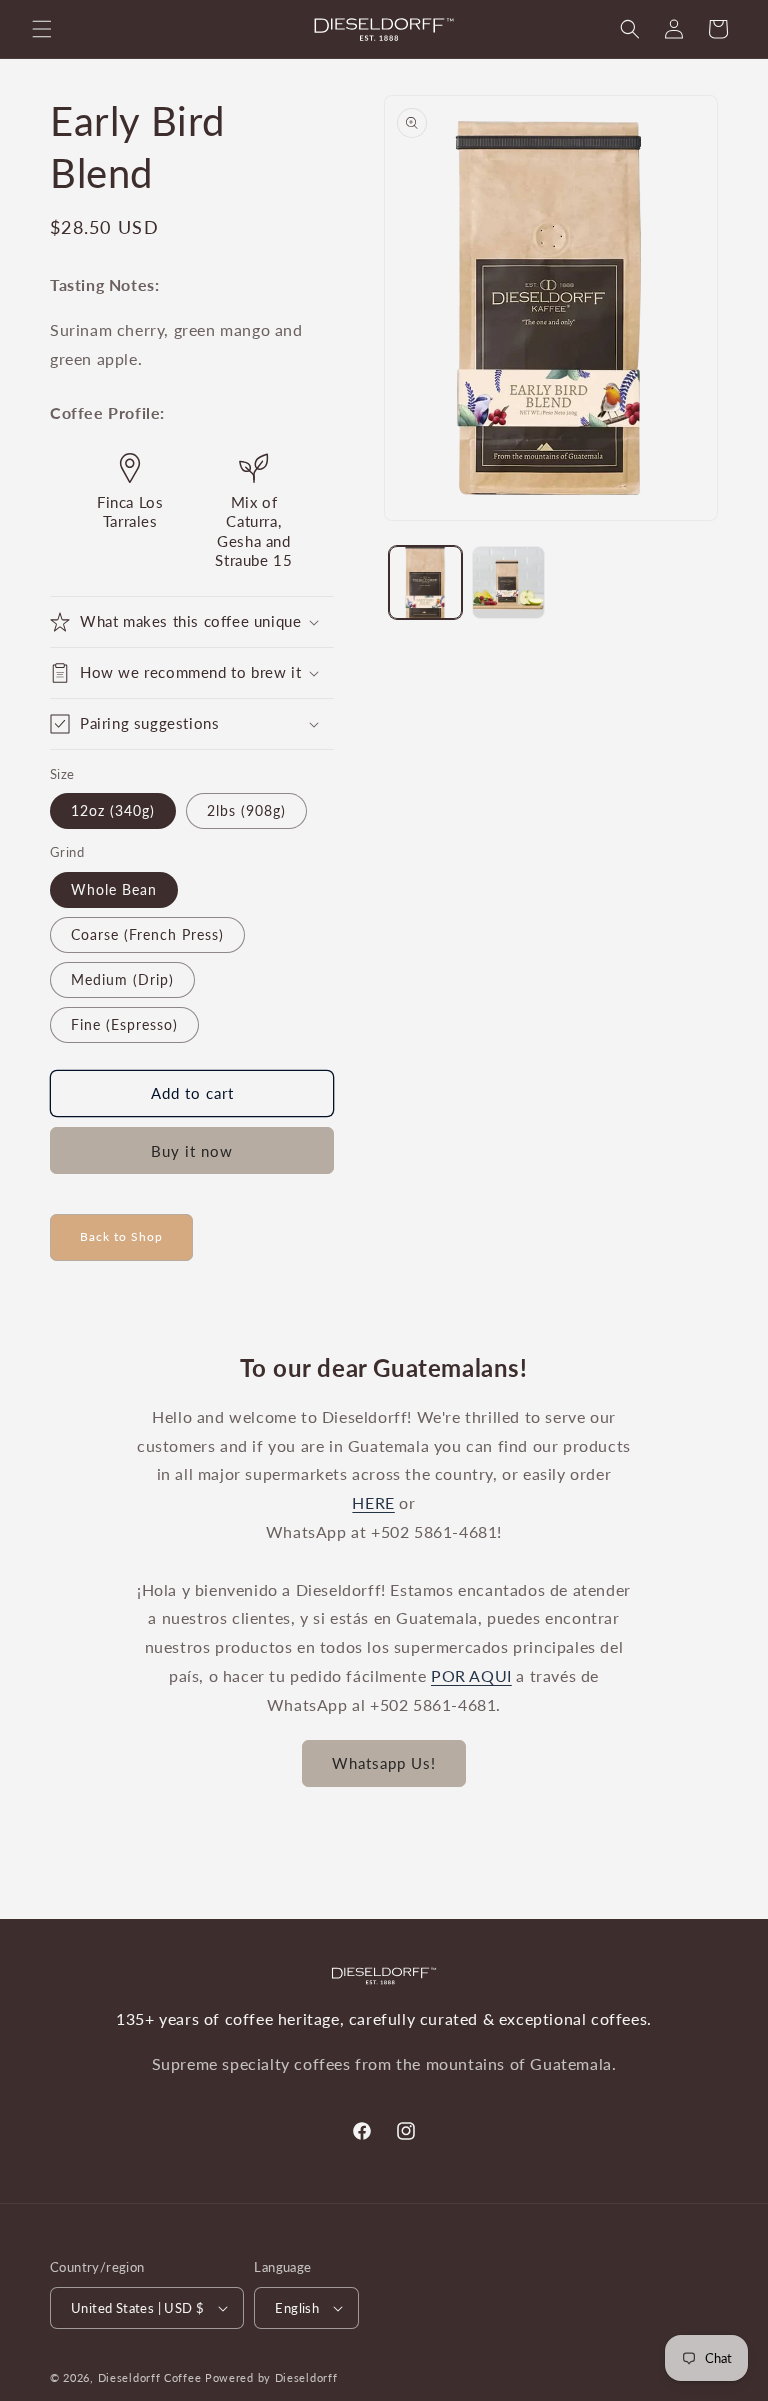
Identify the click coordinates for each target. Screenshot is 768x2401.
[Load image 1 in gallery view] (425, 582)
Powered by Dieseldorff (271, 2377)
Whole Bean (114, 889)
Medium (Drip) (122, 979)
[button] (42, 29)
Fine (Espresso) (124, 1024)
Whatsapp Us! (384, 1763)
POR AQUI (471, 1675)
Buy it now (192, 1151)
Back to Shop (121, 1236)
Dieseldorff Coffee (150, 2377)
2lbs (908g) (246, 810)
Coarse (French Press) (147, 934)
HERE (373, 1502)
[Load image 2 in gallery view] (508, 582)
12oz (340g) (113, 810)
